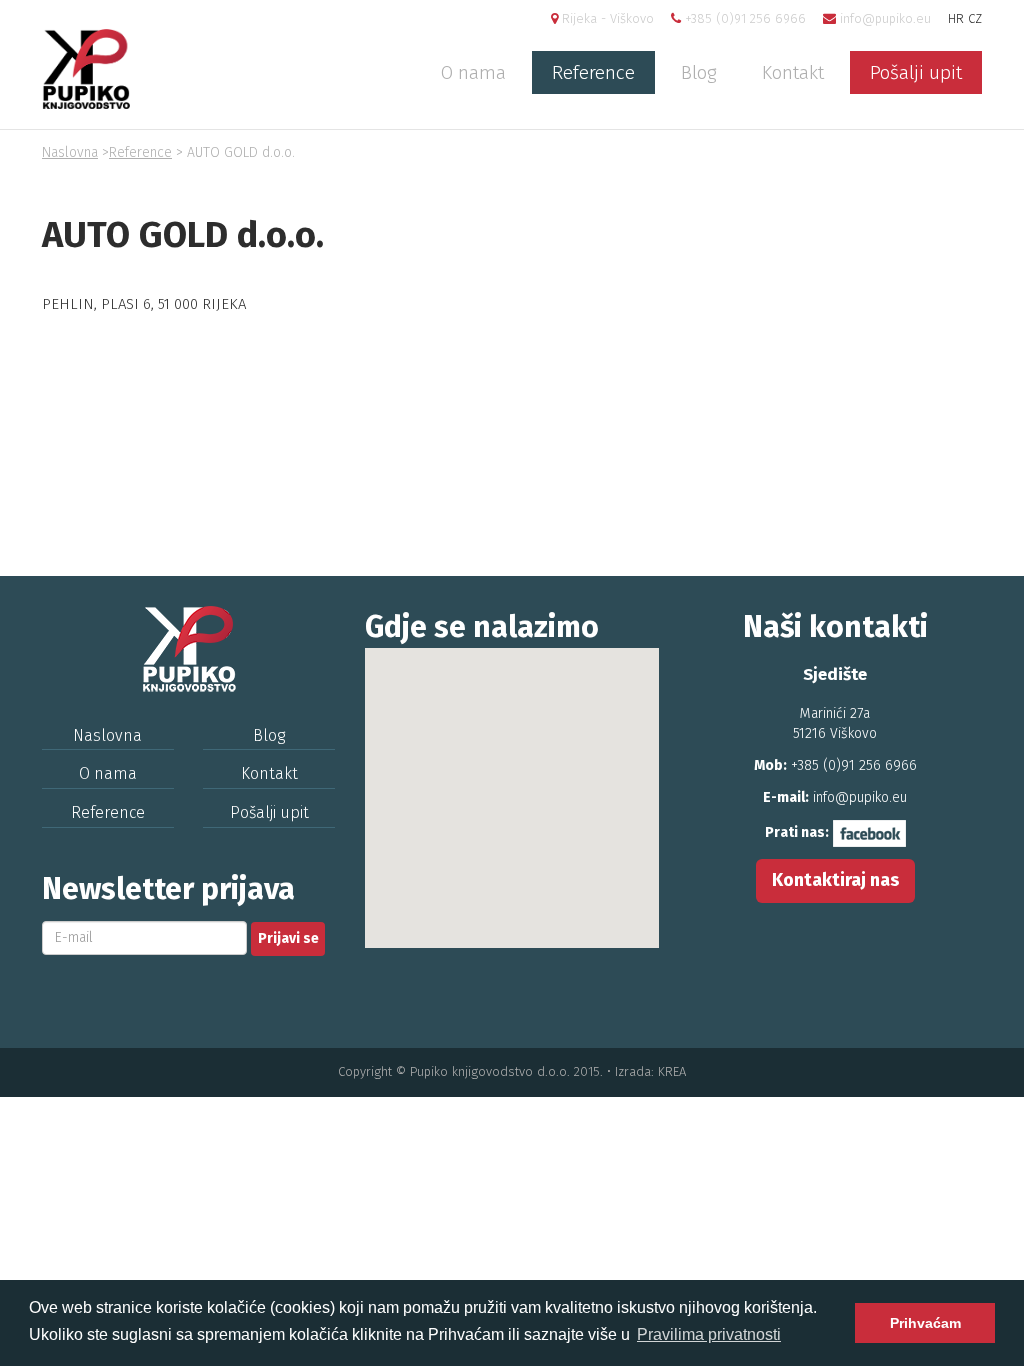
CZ (975, 18)
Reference (593, 72)
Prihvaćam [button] (925, 1323)
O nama (473, 72)
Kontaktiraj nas (835, 880)
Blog (698, 72)
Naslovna (70, 152)
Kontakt (793, 72)
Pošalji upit (916, 72)
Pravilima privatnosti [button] (709, 1334)
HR (956, 18)
